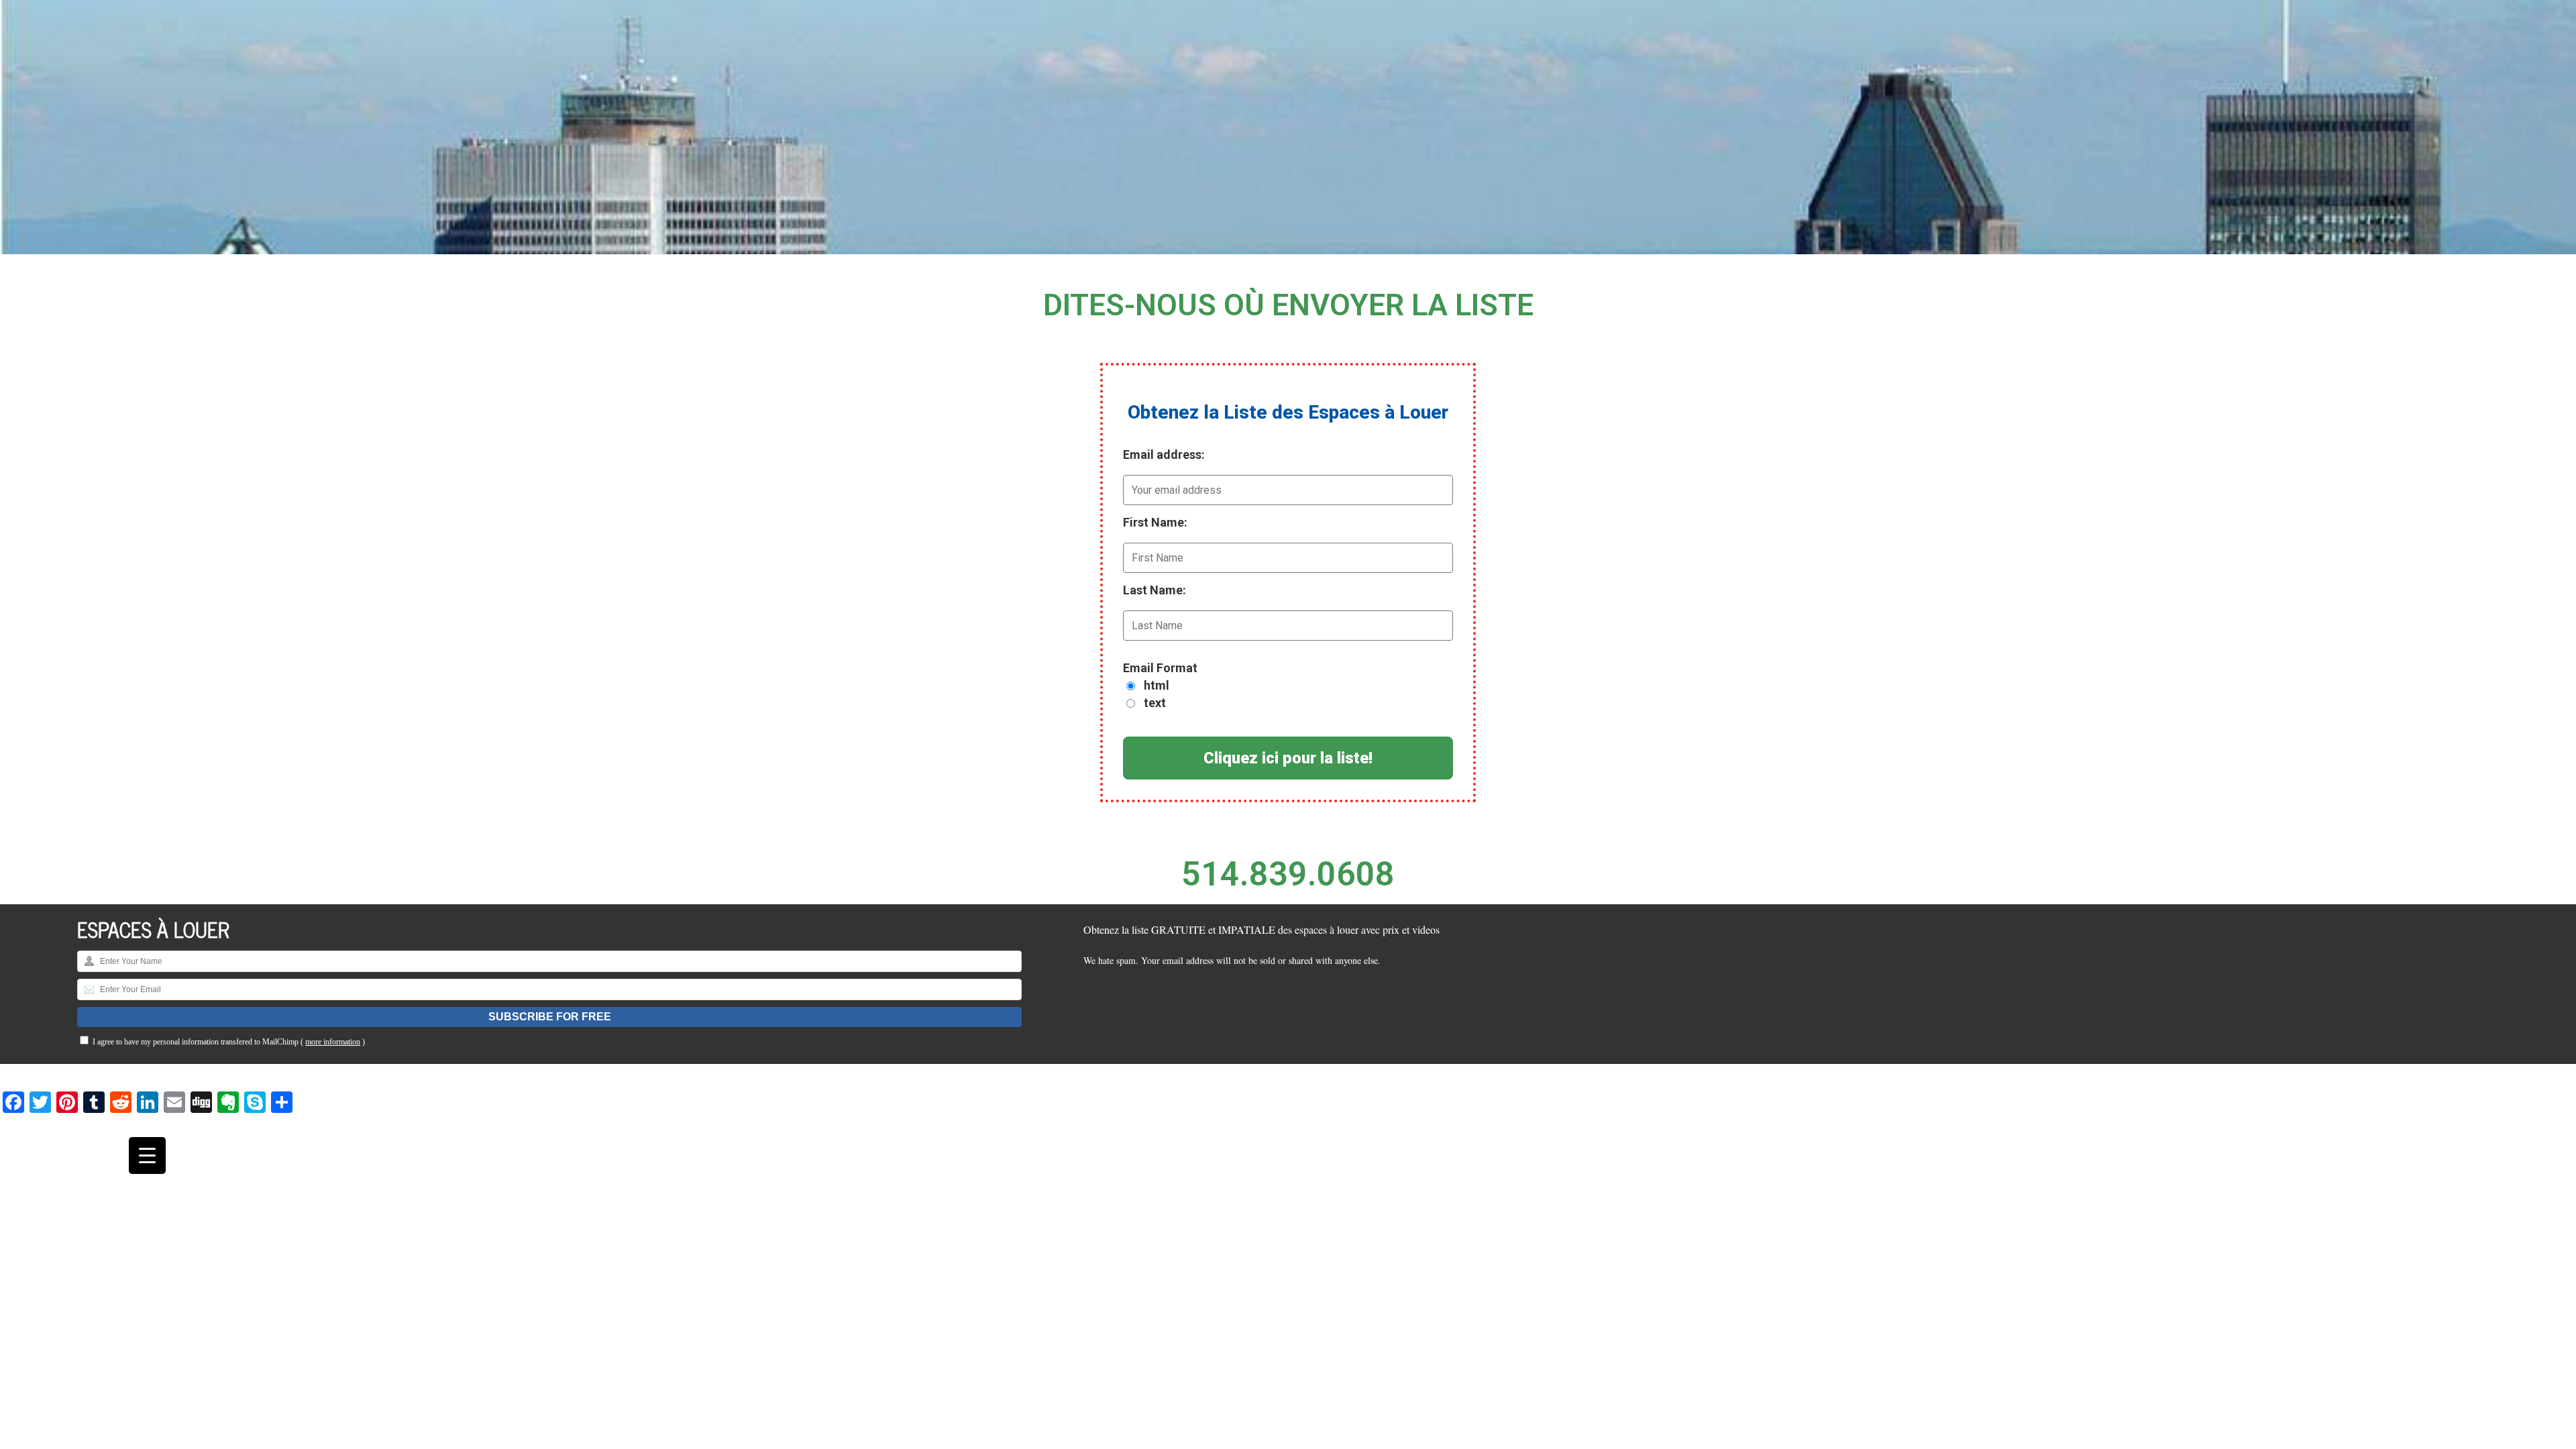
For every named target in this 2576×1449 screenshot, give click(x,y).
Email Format (1160, 668)
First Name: (1155, 522)
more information (333, 1042)
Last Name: (1155, 590)
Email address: (1164, 454)
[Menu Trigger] (147, 1156)
